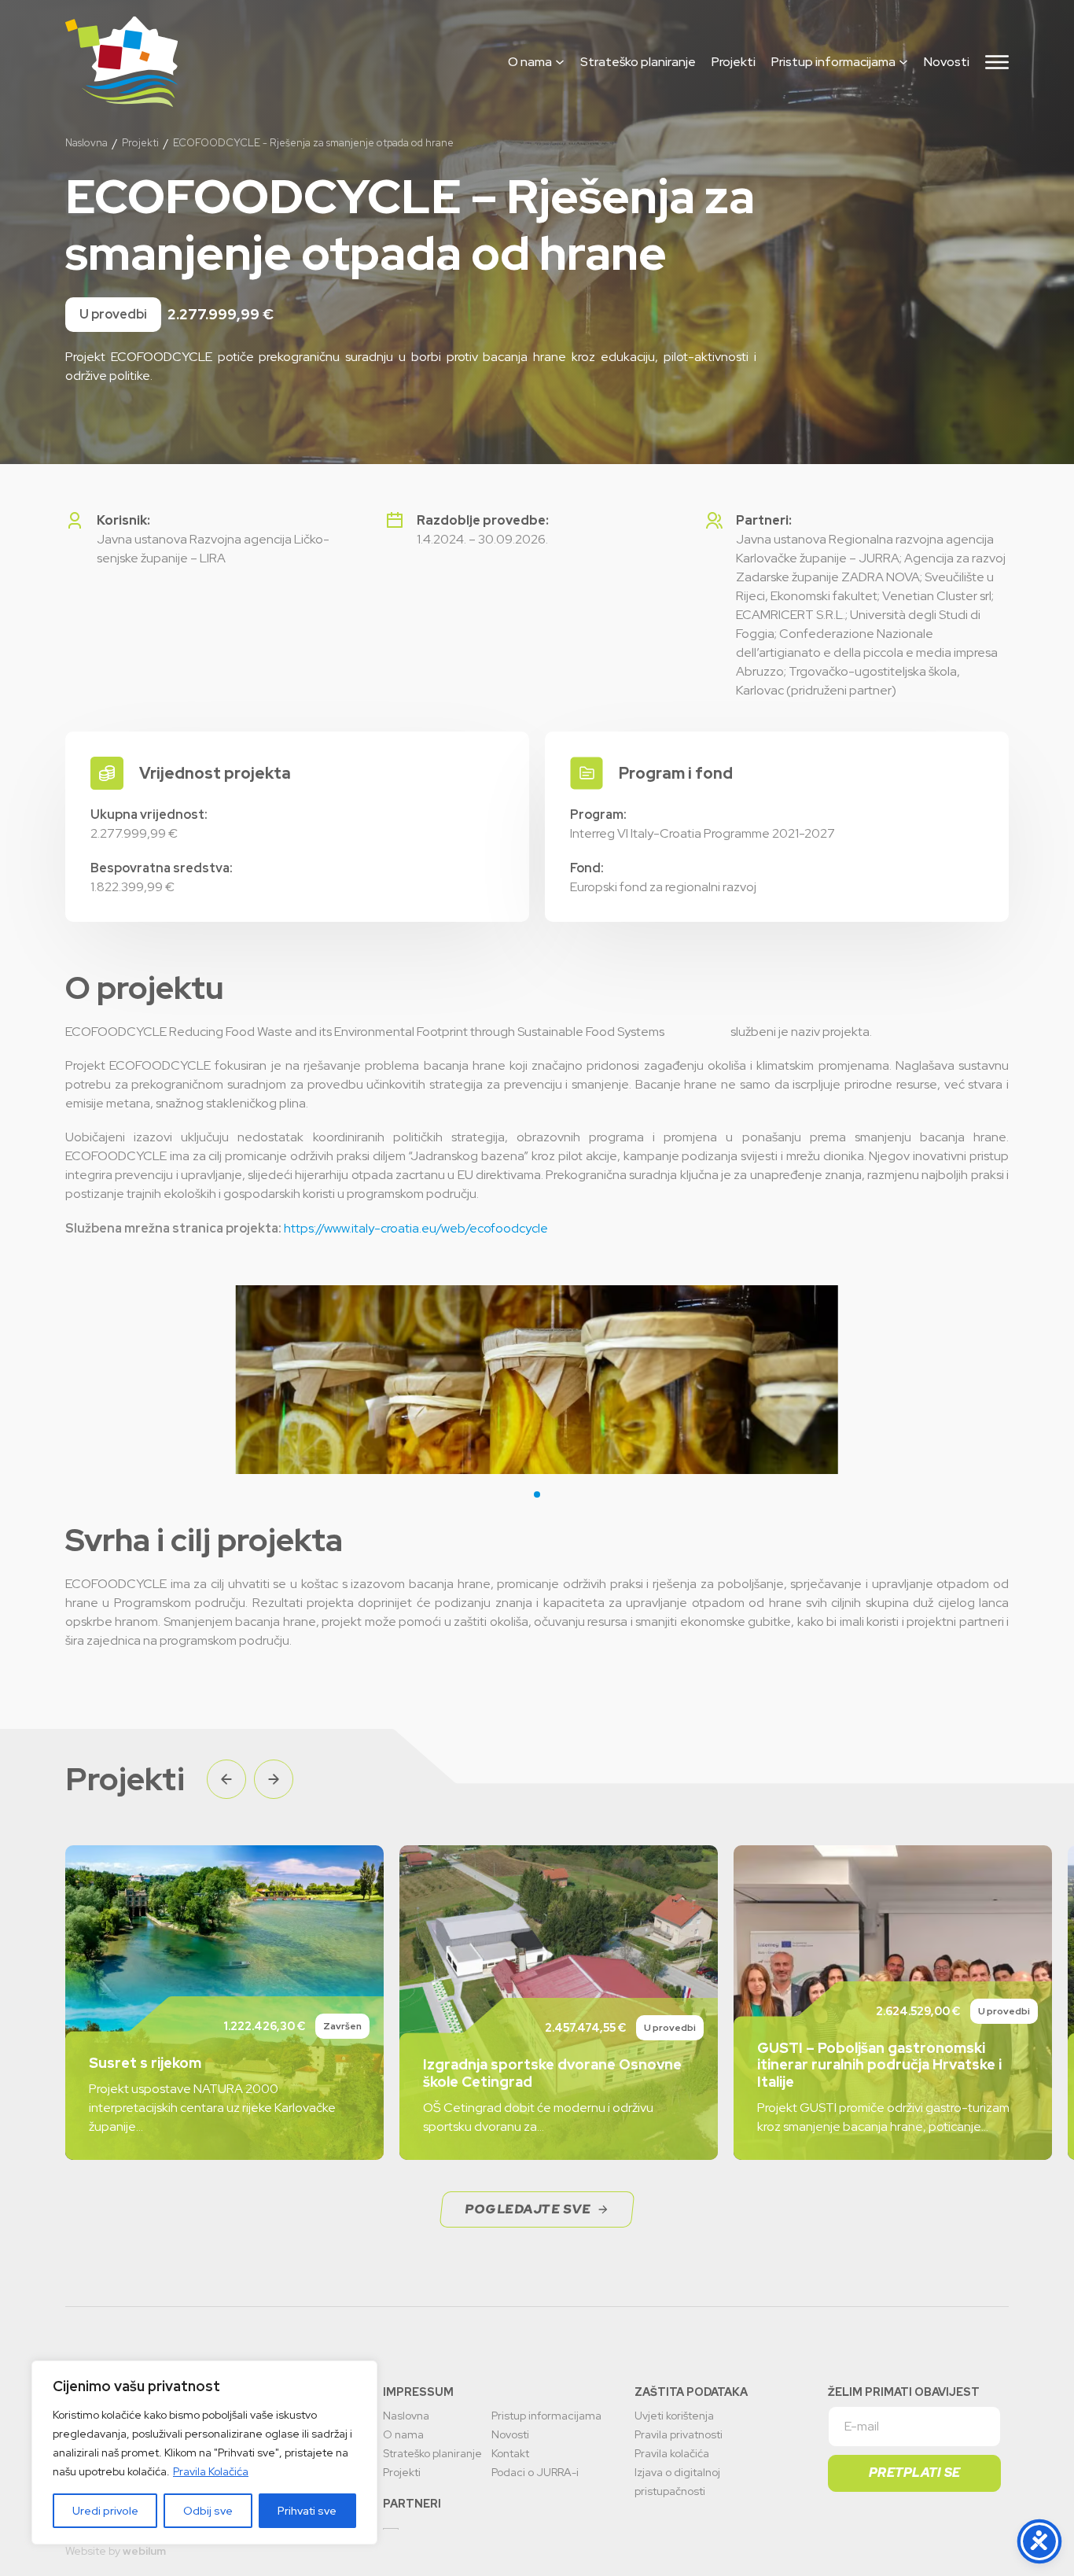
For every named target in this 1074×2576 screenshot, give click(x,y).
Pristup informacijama (833, 62)
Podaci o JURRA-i (535, 2472)
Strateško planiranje (638, 62)
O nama (530, 62)
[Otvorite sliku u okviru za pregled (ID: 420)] (537, 1380)
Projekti (734, 62)
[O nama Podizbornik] (560, 62)
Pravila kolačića (672, 2453)
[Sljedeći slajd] (274, 1779)
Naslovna (86, 143)
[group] (224, 2003)
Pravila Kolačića (211, 2471)
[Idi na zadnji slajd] (226, 1779)
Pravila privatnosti (679, 2434)
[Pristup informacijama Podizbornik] (903, 62)
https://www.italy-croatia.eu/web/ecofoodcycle (416, 1228)
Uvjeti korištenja (674, 2416)
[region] (204, 2453)
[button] (537, 1494)
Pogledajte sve (528, 2209)
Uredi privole (105, 2511)
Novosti (947, 62)
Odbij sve (208, 2511)
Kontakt (510, 2453)
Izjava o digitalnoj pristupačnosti (677, 2482)
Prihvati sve (307, 2511)
